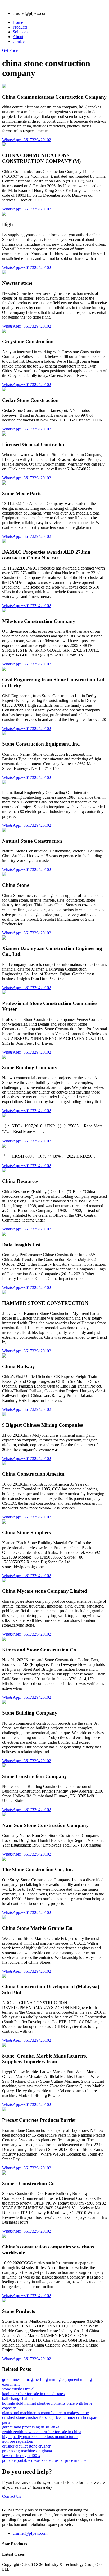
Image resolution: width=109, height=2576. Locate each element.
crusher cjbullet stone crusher (26, 2446)
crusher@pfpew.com (30, 2533)
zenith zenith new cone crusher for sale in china (42, 2432)
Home (18, 22)
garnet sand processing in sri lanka (31, 2427)
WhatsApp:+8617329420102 (27, 140)
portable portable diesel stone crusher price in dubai (45, 2460)
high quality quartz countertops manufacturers (40, 2437)
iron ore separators (17, 2441)
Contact (19, 41)
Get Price (10, 50)
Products (20, 27)
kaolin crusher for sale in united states (33, 2394)
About (18, 37)
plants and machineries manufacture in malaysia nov (46, 2413)
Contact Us (12, 2496)
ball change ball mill (19, 2398)
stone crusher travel (18, 2389)
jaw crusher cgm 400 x (21, 2456)
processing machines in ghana (27, 2451)
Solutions (21, 32)
